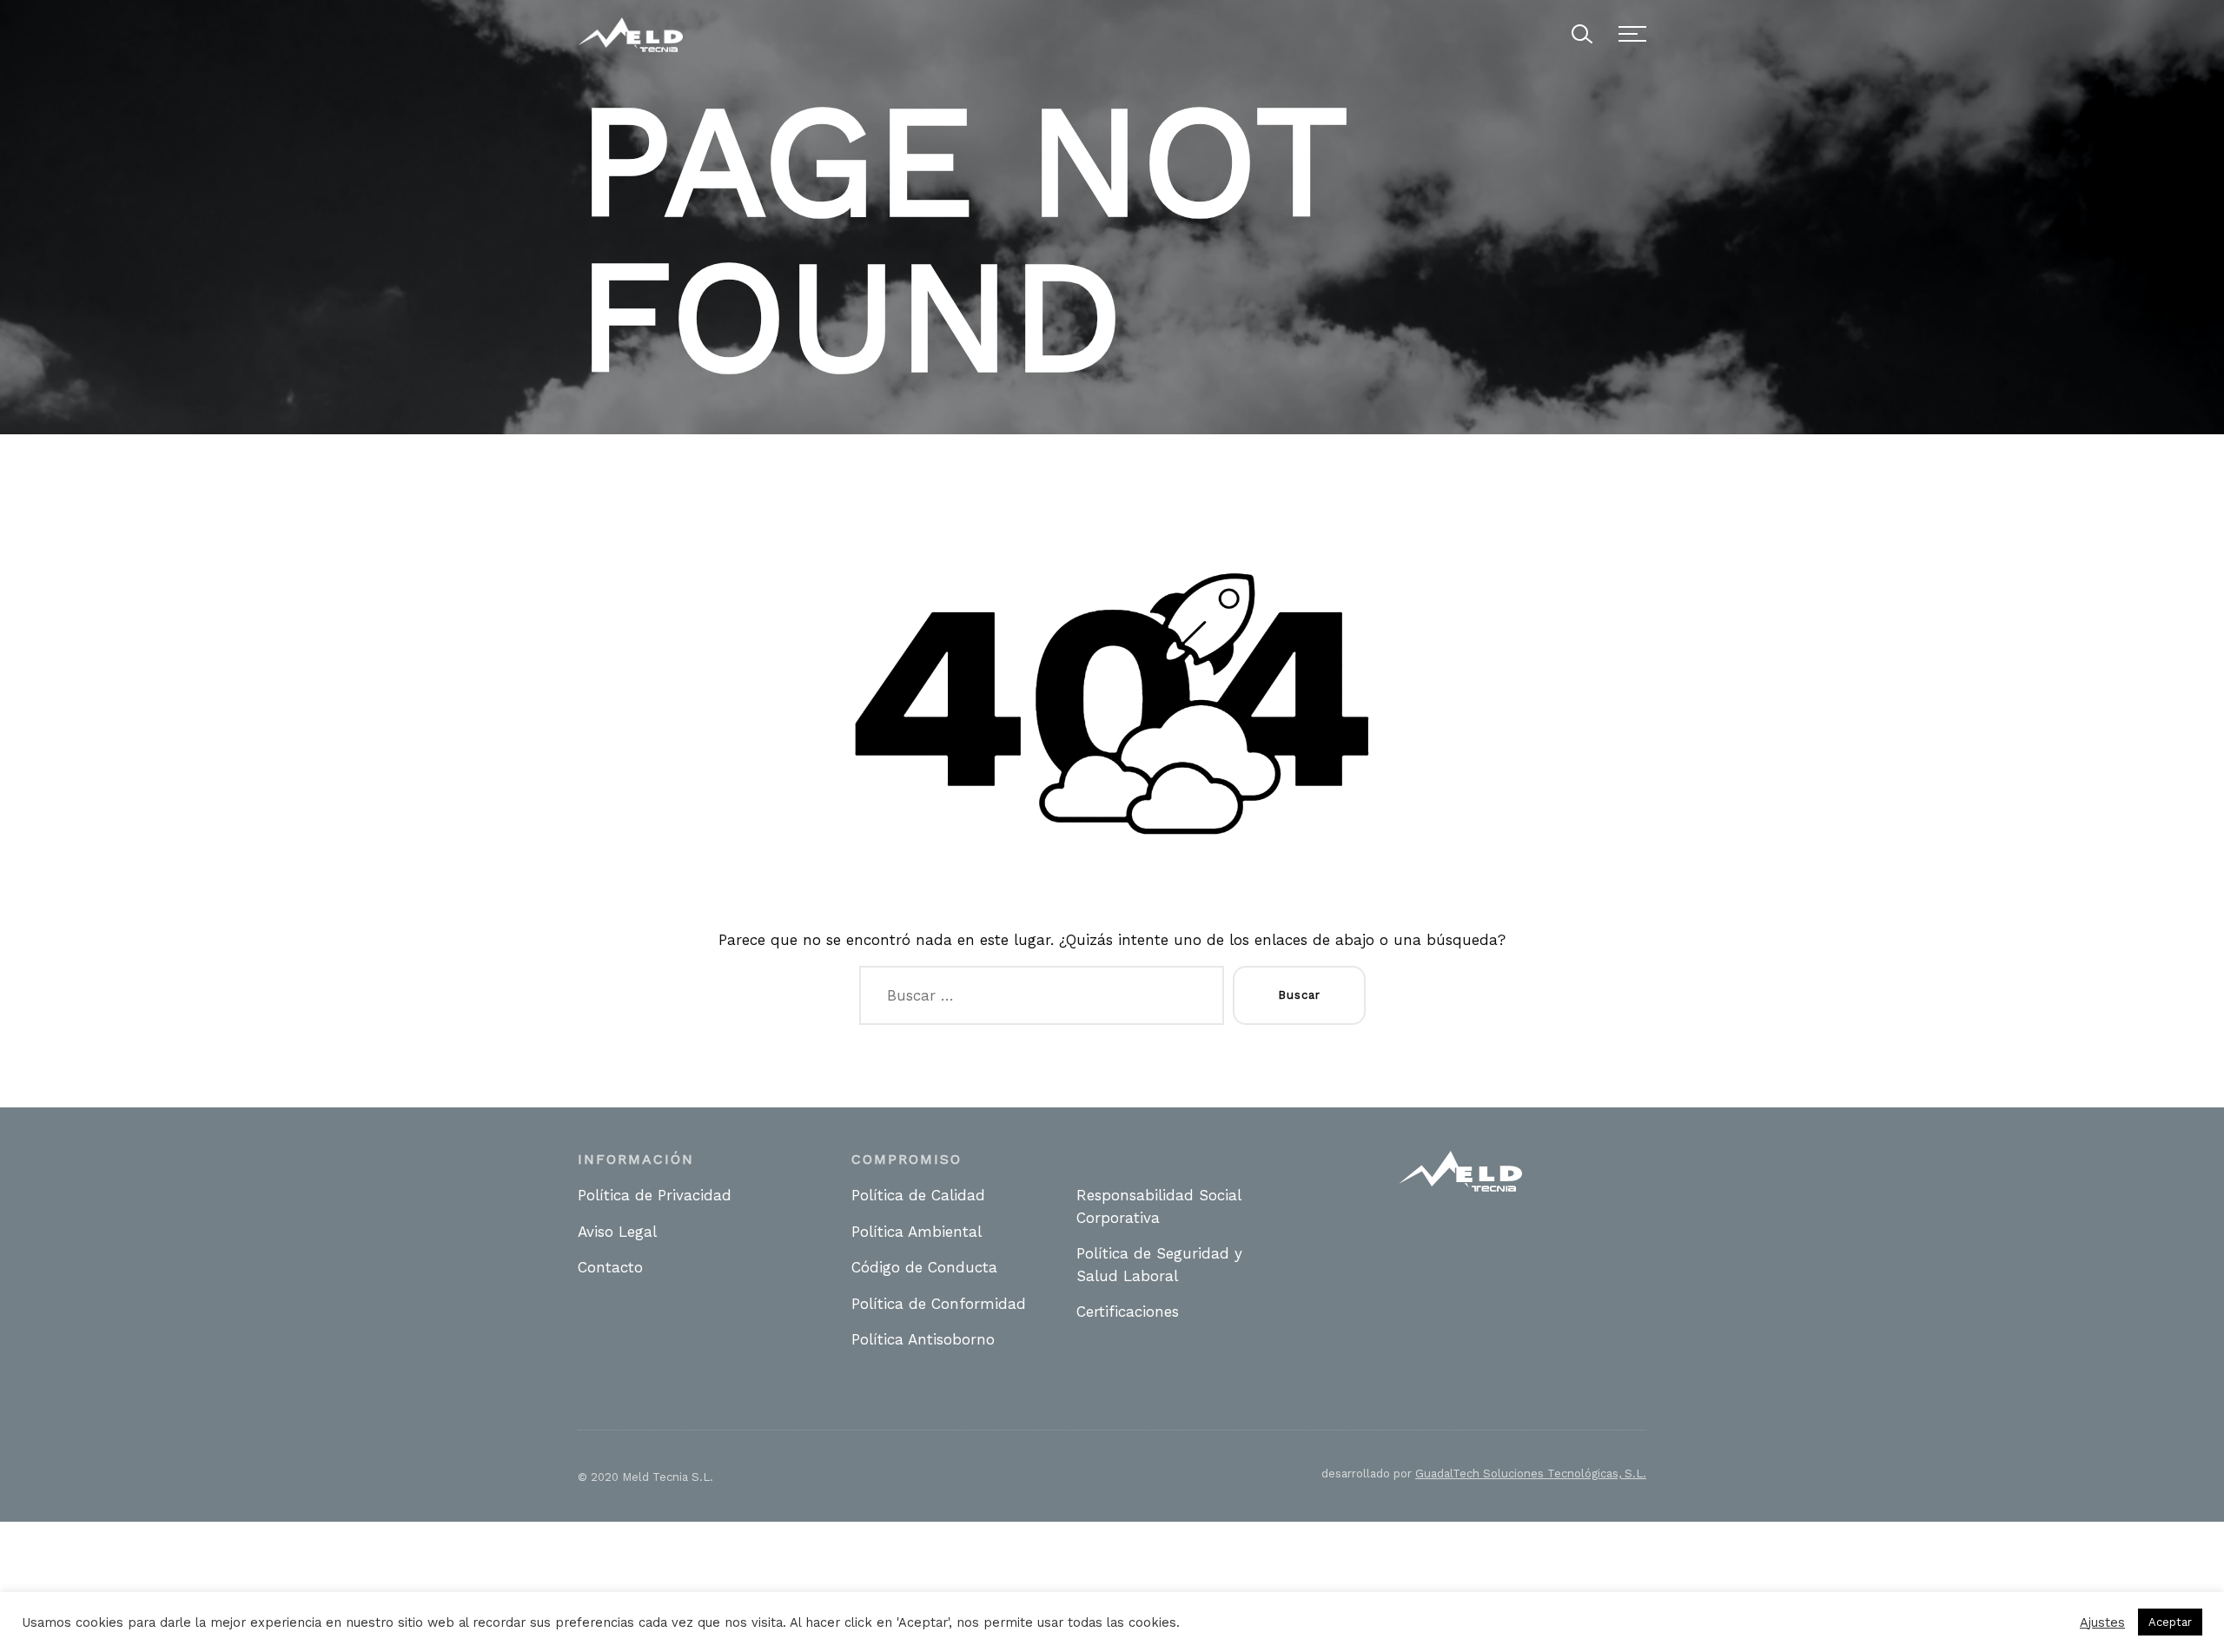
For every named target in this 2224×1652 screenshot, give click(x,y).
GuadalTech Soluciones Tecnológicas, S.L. (1531, 1474)
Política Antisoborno (923, 1339)
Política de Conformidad (939, 1304)
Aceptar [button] (2170, 1622)
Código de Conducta (924, 1267)
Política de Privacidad (655, 1195)
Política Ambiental (917, 1232)
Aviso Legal (617, 1232)
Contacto (610, 1267)
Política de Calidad (918, 1195)
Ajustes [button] (2102, 1622)
